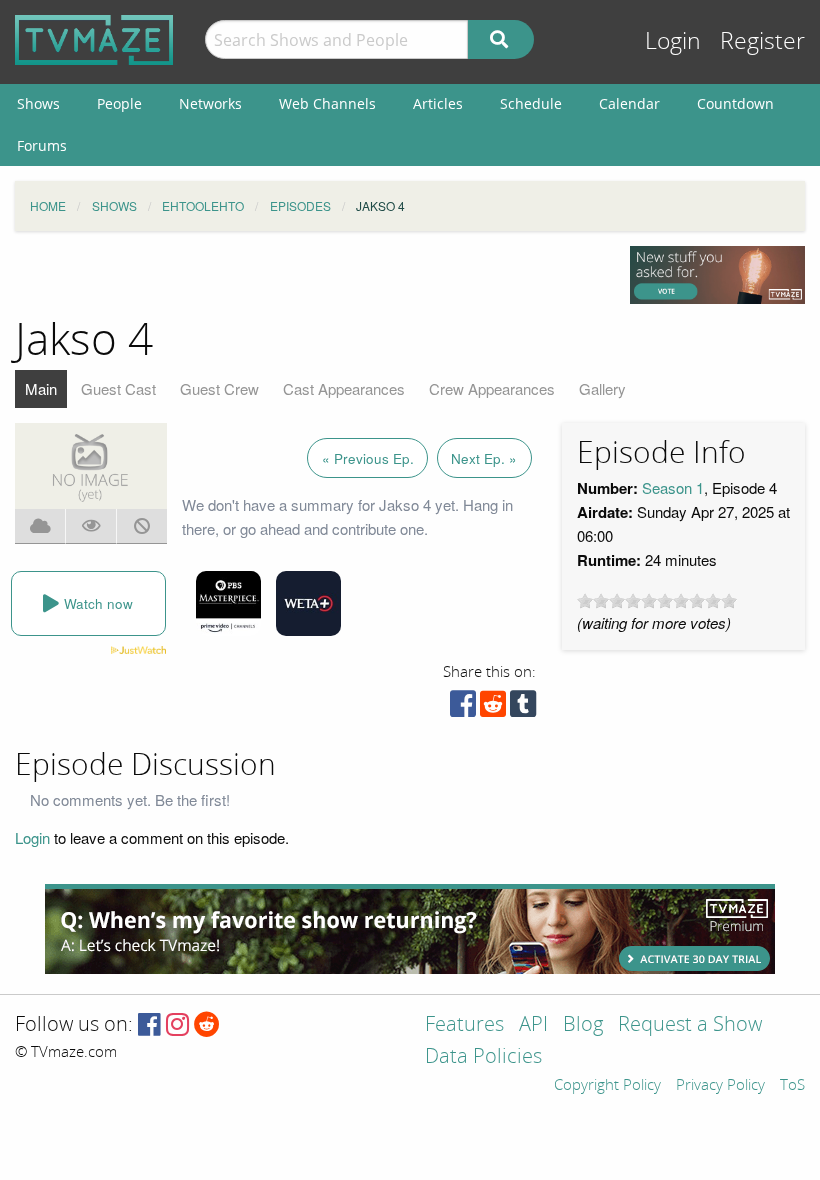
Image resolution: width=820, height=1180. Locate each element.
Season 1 (673, 487)
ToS (792, 1086)
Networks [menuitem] (210, 103)
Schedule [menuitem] (531, 103)
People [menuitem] (119, 103)
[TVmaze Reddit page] (207, 1025)
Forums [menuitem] (42, 145)
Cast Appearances (344, 388)
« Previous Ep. (368, 458)
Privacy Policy (720, 1086)
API (533, 1025)
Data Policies (483, 1057)
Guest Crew (219, 388)
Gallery (602, 388)
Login (673, 41)
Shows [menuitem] (38, 103)
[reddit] (493, 708)
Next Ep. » (484, 458)
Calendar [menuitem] (629, 103)
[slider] (657, 601)
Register (762, 41)
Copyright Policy (607, 1086)
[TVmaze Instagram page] (177, 1025)
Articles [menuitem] (438, 103)
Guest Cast (118, 388)
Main (41, 388)
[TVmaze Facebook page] (149, 1025)
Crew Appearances (492, 388)
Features (464, 1025)
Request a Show (690, 1025)
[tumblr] (523, 708)
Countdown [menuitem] (735, 103)
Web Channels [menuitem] (327, 103)
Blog (583, 1025)
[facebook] (463, 708)
